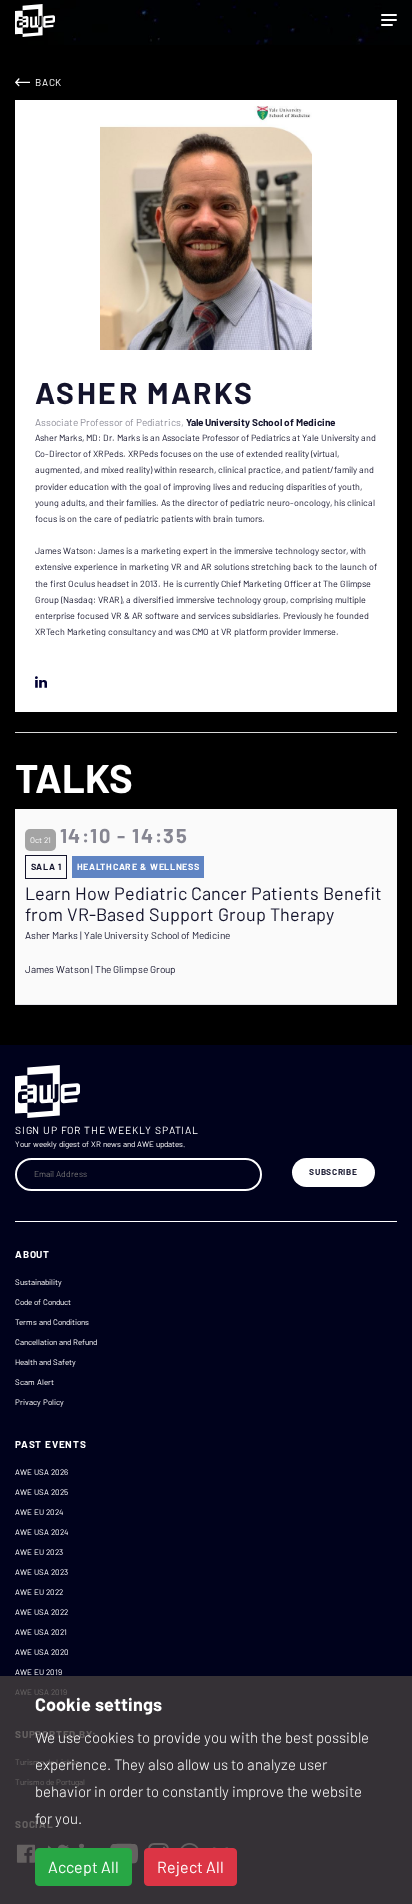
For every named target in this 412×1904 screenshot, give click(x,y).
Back (48, 82)
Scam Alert (34, 1382)
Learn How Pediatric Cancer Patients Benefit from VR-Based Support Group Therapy (203, 904)
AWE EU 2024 (39, 1512)
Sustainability (38, 1282)
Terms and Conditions (52, 1322)
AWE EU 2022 (39, 1592)
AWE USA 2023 (41, 1572)
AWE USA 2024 (41, 1532)
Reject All (190, 1866)
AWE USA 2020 (42, 1652)
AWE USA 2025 (41, 1492)
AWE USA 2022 (41, 1612)
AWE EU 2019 (38, 1672)
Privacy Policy (39, 1402)
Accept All (83, 1866)
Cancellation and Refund (56, 1342)
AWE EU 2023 (39, 1552)
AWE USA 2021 (41, 1632)
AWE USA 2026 (41, 1472)
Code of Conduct (43, 1302)
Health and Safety (45, 1362)
